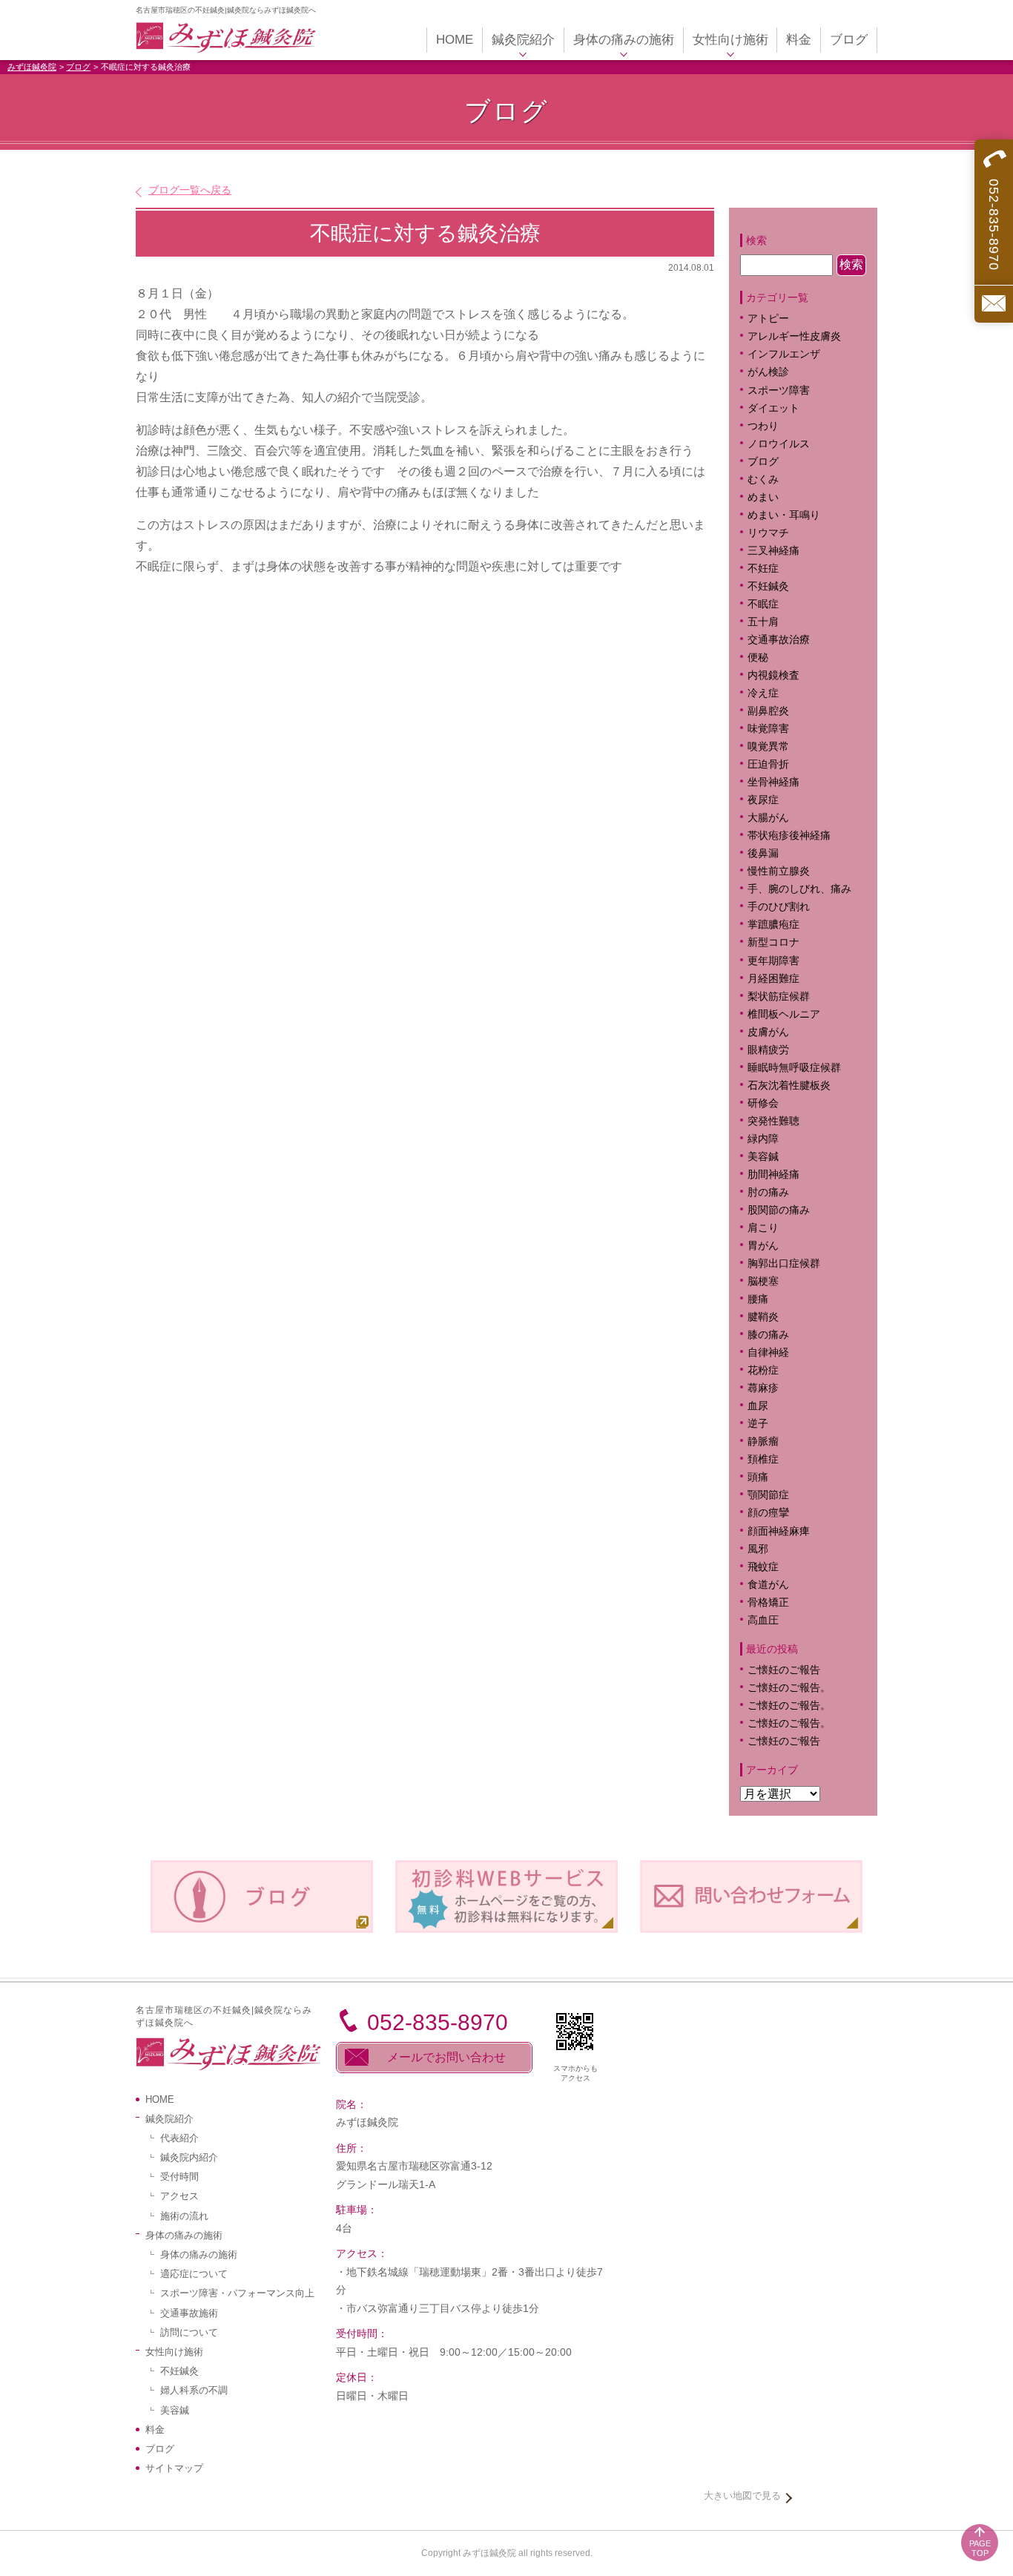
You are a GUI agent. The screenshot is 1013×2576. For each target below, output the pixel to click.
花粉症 (763, 1370)
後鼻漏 (763, 853)
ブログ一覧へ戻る (190, 190)
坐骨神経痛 (773, 782)
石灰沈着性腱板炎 (789, 1086)
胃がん (763, 1246)
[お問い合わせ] (994, 304)
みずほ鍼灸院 (32, 67)
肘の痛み (768, 1192)
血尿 (758, 1406)
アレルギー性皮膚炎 (794, 336)
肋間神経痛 (773, 1175)
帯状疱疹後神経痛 (789, 836)
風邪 (758, 1549)
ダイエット (773, 408)
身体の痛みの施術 (199, 2254)
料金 (155, 2430)
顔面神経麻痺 (779, 1531)
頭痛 (758, 1477)
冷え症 (763, 693)
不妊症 (763, 569)
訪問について (189, 2332)
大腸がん (768, 818)
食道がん (768, 1585)
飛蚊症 (763, 1567)
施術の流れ (184, 2216)
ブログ (78, 67)
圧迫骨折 (768, 764)
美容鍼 (763, 1157)
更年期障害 (773, 961)
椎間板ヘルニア (784, 1014)
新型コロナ (773, 942)
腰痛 (758, 1299)
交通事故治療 (779, 640)
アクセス (179, 2196)
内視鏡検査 (773, 675)
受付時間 (179, 2177)
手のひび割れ (779, 907)
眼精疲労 (768, 1050)
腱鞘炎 (763, 1317)
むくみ (763, 480)
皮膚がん (768, 1032)
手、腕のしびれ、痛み (799, 889)
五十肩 (763, 622)
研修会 (763, 1103)
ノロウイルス (779, 444)
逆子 (758, 1424)
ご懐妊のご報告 (784, 1670)
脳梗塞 (763, 1281)
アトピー (768, 319)
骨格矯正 (768, 1602)
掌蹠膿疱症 (773, 925)
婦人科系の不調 (194, 2390)
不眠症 (763, 604)
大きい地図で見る (742, 2496)
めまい (763, 497)
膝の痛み (768, 1335)
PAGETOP (980, 2548)
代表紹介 (179, 2138)
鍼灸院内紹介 (189, 2157)
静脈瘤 (763, 1442)
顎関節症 (768, 1495)
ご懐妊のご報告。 (789, 1688)
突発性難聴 (773, 1121)
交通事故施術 (189, 2313)
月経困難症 (773, 979)
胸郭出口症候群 (784, 1264)
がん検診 (768, 372)
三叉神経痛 (773, 551)
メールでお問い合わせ (446, 2057)
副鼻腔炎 (768, 711)
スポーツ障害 (779, 391)
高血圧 (763, 1620)
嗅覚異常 (768, 747)
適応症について (194, 2274)
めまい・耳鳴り (784, 515)
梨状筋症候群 (779, 997)
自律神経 (768, 1353)
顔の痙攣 (768, 1513)
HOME (160, 2099)
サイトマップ (174, 2468)
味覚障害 (768, 729)
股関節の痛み (779, 1210)
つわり (763, 426)
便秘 (758, 658)
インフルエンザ (784, 354)
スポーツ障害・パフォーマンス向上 (237, 2293)
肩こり (773, 1228)
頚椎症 (763, 1459)
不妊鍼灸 (768, 586)
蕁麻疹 (773, 1388)
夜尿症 (763, 800)
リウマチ (768, 533)
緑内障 (763, 1139)
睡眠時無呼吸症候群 (794, 1068)
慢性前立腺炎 (779, 871)
